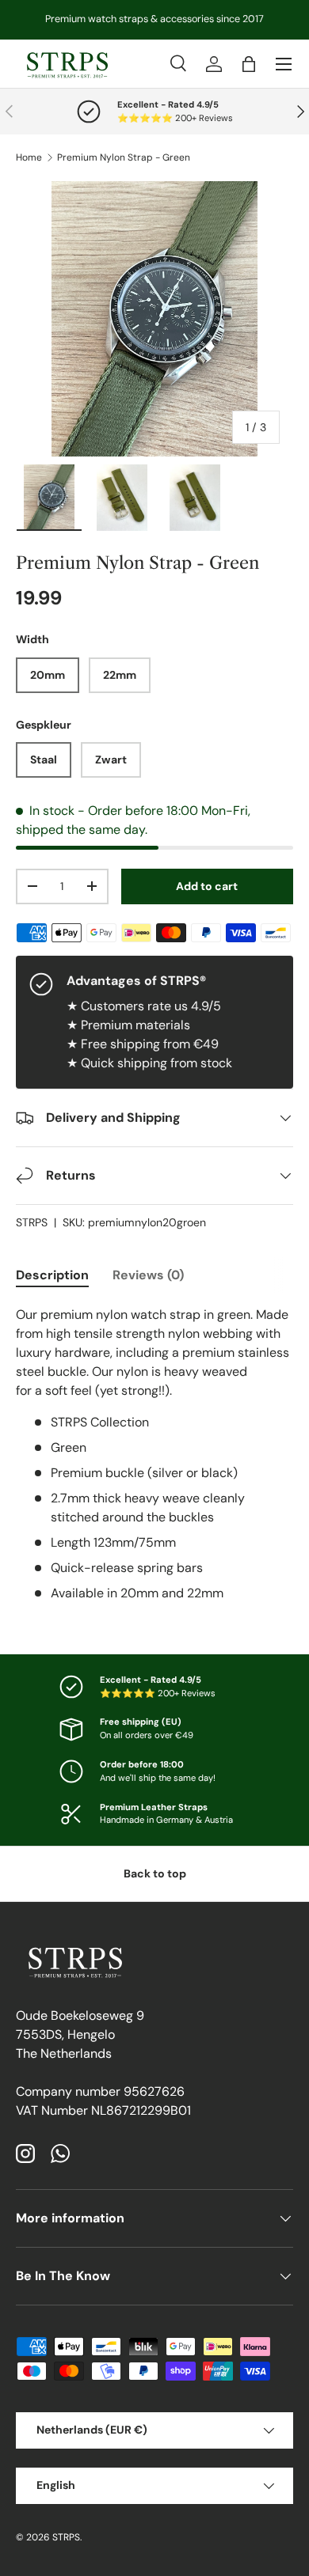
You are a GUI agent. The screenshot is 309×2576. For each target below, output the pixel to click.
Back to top (155, 1873)
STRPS (32, 1222)
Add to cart (207, 886)
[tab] (52, 1275)
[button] (249, 64)
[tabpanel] (154, 1454)
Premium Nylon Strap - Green (124, 157)
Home (29, 157)
